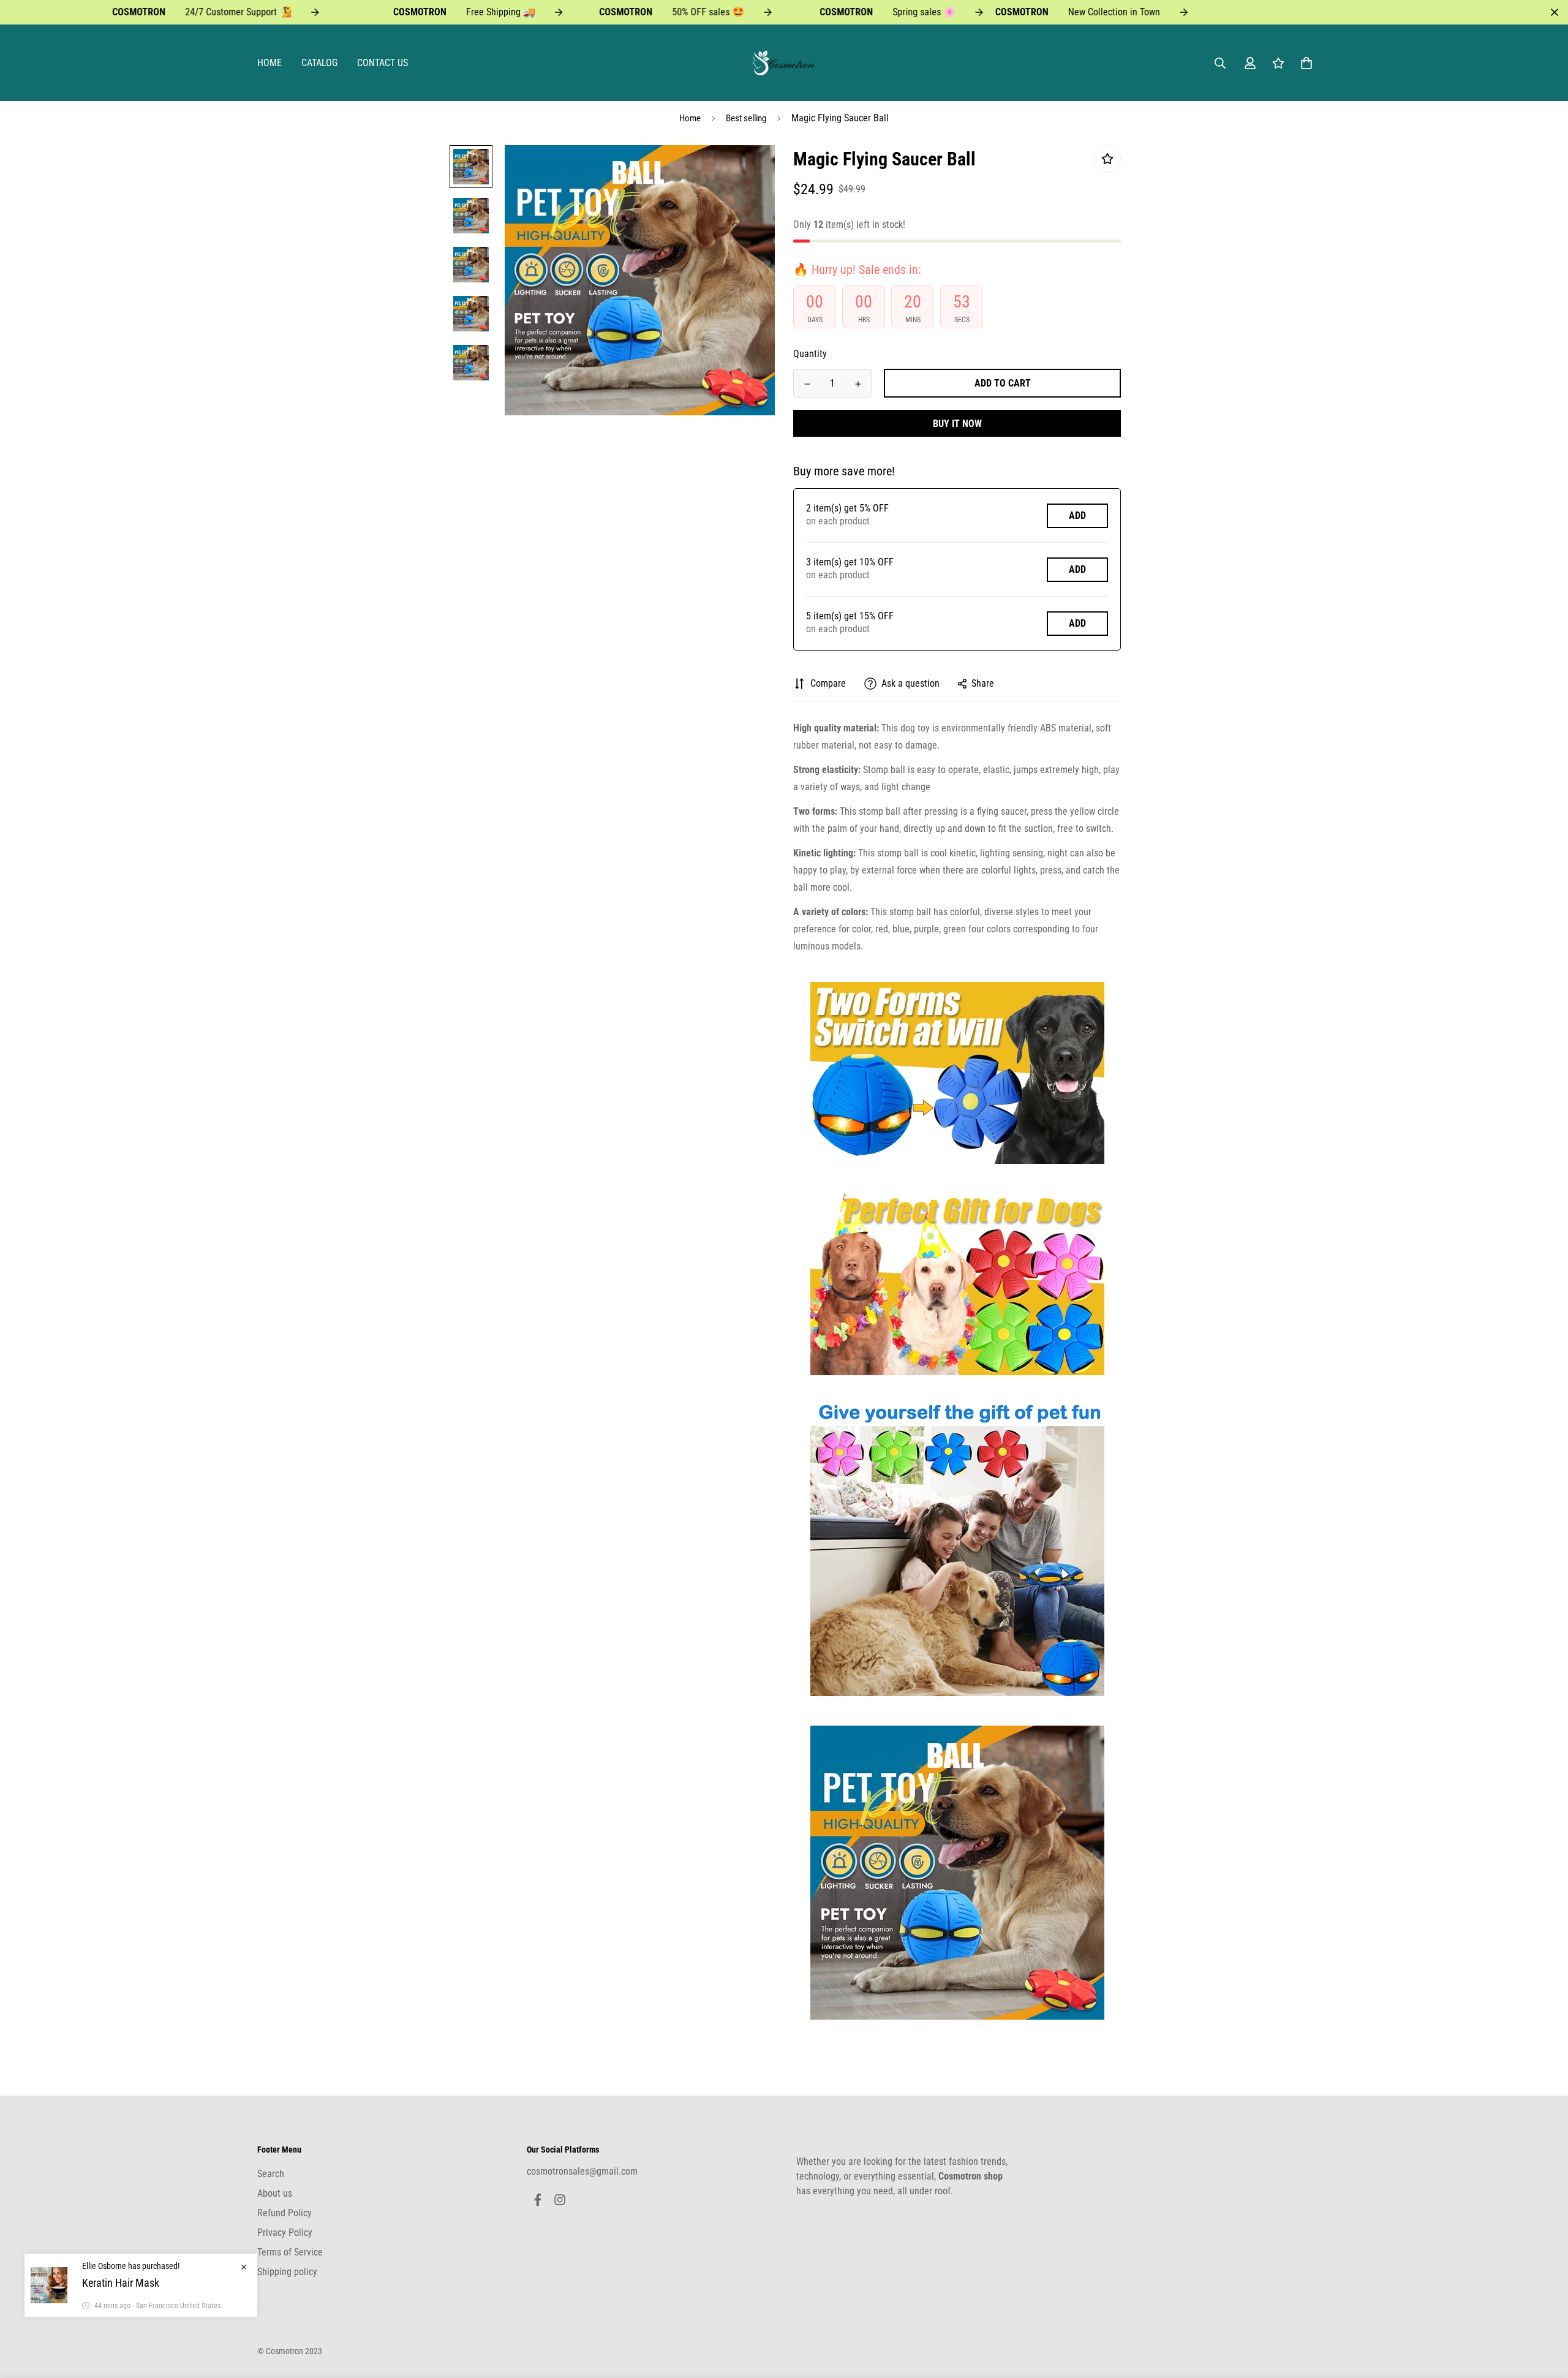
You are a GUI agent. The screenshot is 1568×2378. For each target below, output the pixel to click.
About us (275, 2193)
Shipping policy (287, 2272)
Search (271, 2174)
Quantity (810, 354)
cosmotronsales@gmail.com (582, 2171)
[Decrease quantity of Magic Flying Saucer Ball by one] (807, 384)
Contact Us (383, 63)
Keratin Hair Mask (121, 2283)
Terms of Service (290, 2252)
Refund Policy (285, 2213)
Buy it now (957, 424)
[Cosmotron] (784, 63)
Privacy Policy (285, 2233)
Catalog (319, 63)
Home (269, 63)
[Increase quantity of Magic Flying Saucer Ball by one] (858, 384)
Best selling (746, 118)
